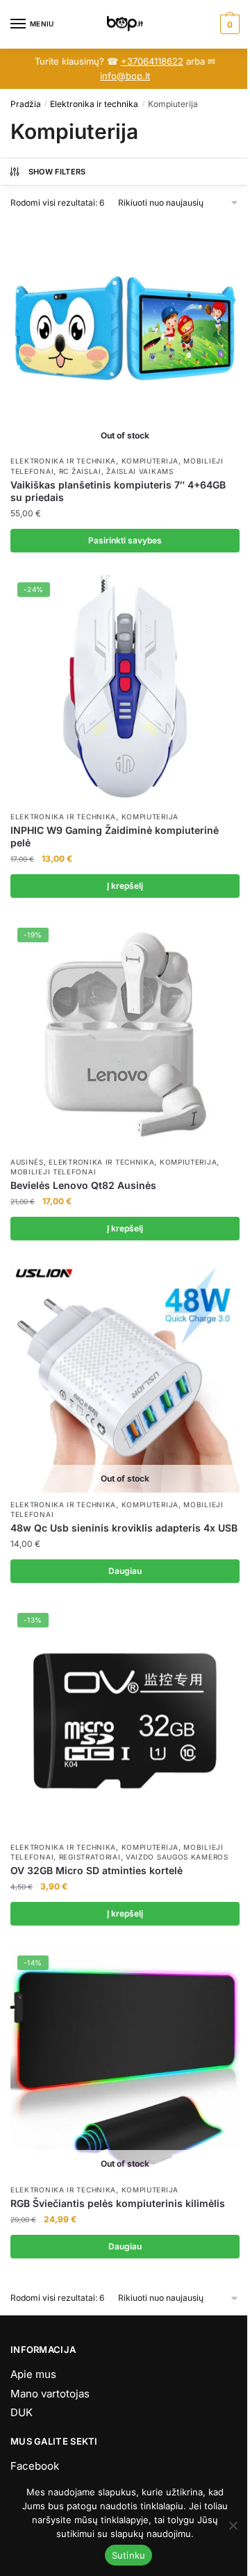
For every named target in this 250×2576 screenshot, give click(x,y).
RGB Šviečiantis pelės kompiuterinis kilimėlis (118, 2203)
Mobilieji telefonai (53, 1172)
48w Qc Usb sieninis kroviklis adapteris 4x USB (124, 1528)
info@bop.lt (125, 76)
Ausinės (27, 1162)
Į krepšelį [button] (125, 886)
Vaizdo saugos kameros (177, 1857)
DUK (22, 2412)
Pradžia (26, 104)
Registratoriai (90, 1857)
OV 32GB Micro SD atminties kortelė (97, 1870)
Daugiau (125, 1571)
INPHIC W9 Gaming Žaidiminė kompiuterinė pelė (115, 836)
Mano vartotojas (50, 2394)
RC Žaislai (80, 471)
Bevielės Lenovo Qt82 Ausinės (83, 1185)
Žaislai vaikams (140, 471)
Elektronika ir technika (94, 104)
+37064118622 (152, 61)
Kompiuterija (150, 461)
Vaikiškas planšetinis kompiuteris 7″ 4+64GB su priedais (118, 491)
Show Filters (57, 172)
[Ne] (233, 2525)
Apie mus (33, 2374)
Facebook (35, 2466)
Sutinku (129, 2555)
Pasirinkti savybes (125, 540)
